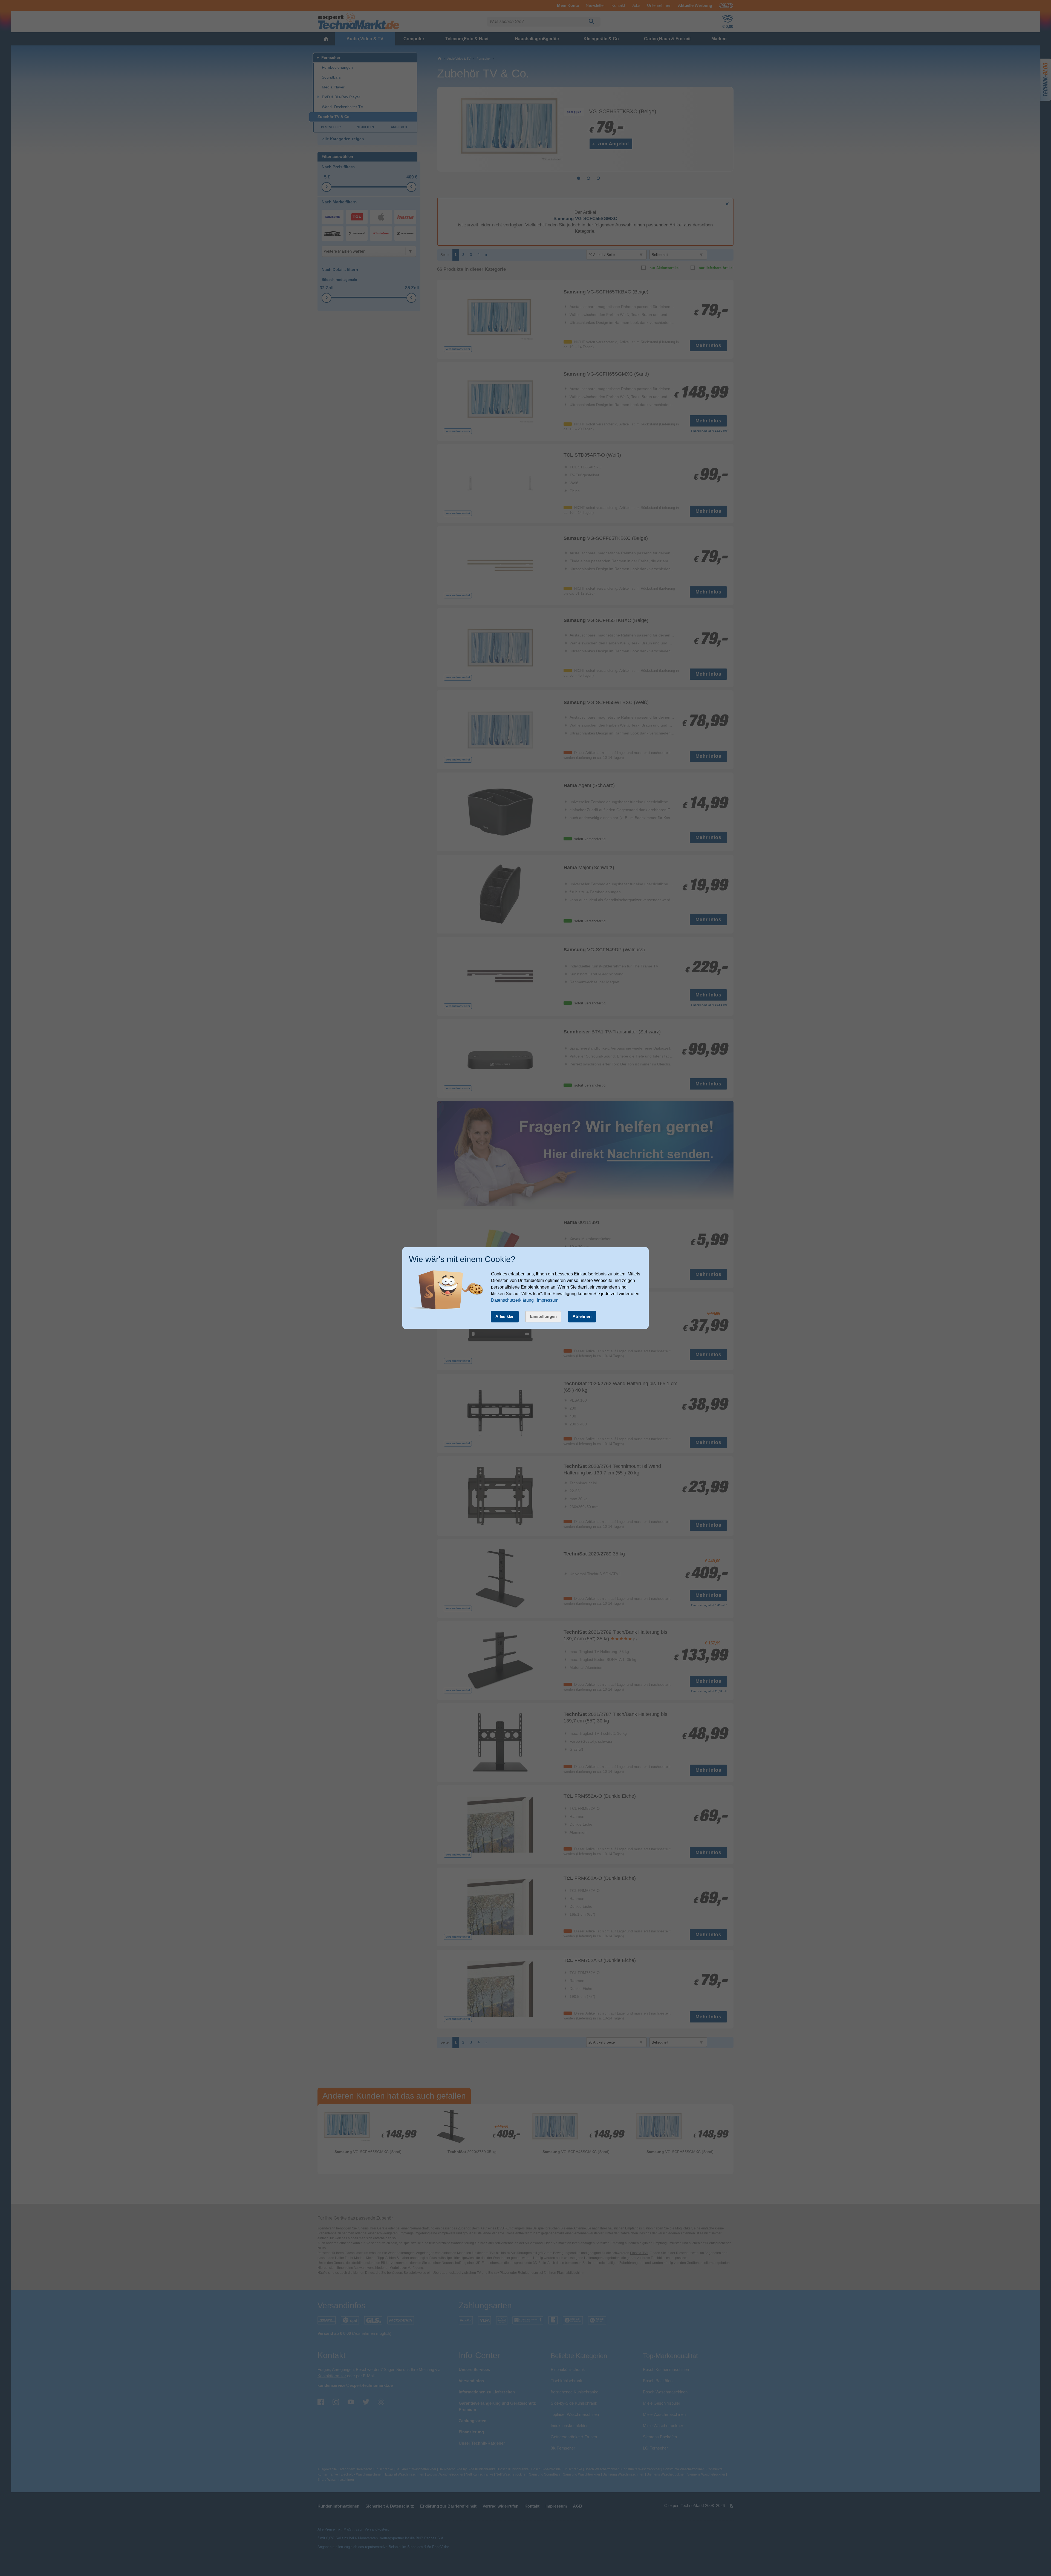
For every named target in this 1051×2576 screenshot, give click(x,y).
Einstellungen (543, 1316)
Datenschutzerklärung (512, 1300)
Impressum (548, 1300)
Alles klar (505, 1316)
